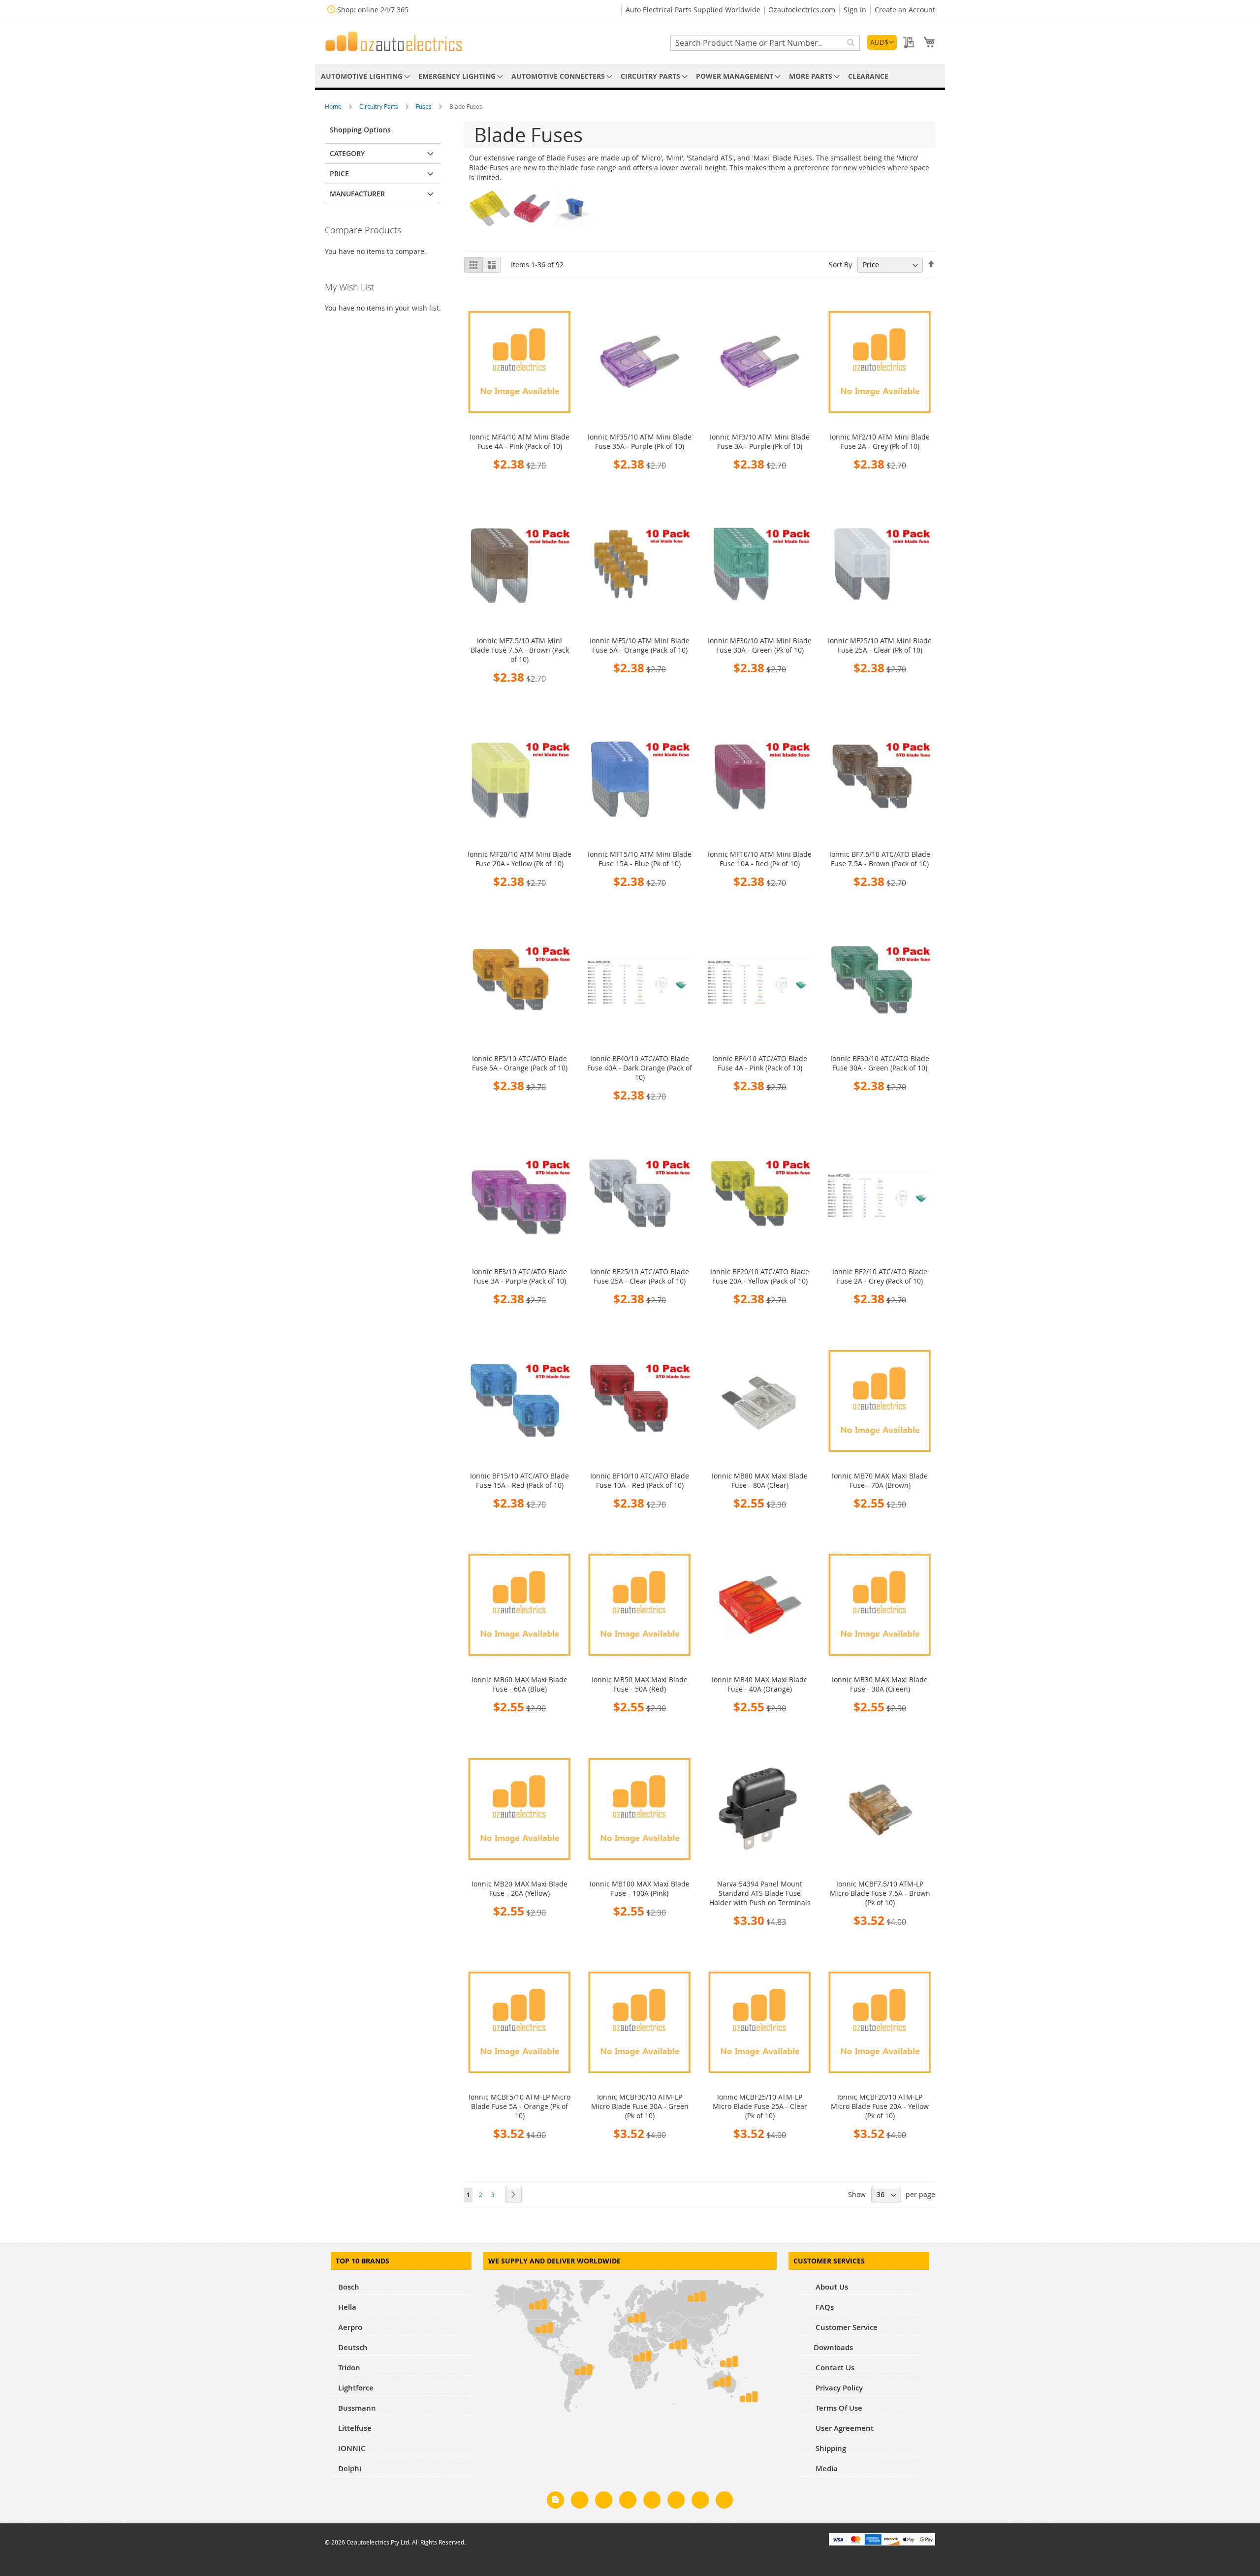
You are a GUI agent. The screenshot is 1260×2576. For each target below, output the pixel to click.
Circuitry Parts (379, 106)
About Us (831, 2287)
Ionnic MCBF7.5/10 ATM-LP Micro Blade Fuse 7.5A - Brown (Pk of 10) (880, 1893)
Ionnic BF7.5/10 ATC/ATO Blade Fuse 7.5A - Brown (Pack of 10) (880, 859)
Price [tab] (339, 173)
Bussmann (357, 2408)
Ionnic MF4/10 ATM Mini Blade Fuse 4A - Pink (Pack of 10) (520, 441)
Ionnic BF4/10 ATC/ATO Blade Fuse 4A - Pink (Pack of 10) (760, 1063)
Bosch (349, 2287)
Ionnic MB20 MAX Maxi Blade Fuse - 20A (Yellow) (520, 1888)
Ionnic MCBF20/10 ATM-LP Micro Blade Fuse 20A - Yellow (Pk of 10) (880, 2106)
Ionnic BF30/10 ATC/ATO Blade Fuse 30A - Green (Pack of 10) (880, 1063)
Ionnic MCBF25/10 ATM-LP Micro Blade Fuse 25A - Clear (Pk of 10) (760, 2106)
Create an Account (905, 10)
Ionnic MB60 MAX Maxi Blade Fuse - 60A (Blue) (520, 1684)
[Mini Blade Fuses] (532, 227)
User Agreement (844, 2428)
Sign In (855, 10)
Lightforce (356, 2388)
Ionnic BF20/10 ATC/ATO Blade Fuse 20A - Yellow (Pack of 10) (760, 1276)
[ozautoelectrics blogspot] (555, 2500)
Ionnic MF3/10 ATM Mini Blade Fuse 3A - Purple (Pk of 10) (760, 441)
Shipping (830, 2448)
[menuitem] (364, 76)
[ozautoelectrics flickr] (676, 2502)
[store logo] (394, 41)
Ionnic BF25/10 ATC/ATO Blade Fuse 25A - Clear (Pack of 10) (640, 1276)
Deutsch (353, 2347)
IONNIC (352, 2448)
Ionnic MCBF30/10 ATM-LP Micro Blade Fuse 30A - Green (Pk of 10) (640, 2106)
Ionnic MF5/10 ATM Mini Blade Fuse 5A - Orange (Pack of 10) (640, 645)
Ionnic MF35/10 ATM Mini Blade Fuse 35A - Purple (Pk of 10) (640, 441)
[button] (882, 42)
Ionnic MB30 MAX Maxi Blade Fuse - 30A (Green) (880, 1684)
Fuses (425, 106)
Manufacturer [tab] (357, 194)
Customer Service (846, 2327)
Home (334, 106)
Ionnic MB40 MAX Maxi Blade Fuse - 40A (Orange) (760, 1684)
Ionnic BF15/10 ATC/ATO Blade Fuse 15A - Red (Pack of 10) (520, 1480)
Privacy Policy (838, 2388)
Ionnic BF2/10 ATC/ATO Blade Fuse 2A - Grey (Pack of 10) (880, 1276)
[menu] (630, 76)
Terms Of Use (838, 2408)
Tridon (349, 2368)
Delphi (350, 2468)
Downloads (833, 2347)
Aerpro (350, 2327)
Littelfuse (355, 2428)
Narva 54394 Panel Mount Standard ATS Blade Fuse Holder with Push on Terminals (760, 1893)
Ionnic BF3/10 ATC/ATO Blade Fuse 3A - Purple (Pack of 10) (520, 1276)
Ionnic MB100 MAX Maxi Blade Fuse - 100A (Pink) (640, 1888)
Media (826, 2468)
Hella (347, 2307)
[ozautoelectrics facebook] (580, 2502)
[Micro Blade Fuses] (574, 227)
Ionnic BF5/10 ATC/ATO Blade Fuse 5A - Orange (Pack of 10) (520, 1063)
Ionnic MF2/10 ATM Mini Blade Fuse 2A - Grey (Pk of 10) (880, 441)
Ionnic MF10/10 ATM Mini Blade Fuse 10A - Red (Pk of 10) (760, 859)
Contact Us (834, 2368)
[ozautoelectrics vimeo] (724, 2502)
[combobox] (765, 43)
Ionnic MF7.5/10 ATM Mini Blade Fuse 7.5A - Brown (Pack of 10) (520, 650)
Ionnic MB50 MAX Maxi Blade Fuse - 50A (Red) (640, 1684)
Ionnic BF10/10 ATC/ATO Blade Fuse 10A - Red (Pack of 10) (640, 1480)
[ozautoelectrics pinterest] (652, 2502)
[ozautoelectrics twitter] (628, 2502)
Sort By (840, 265)
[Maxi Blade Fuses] (490, 227)
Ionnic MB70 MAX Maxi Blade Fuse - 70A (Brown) (880, 1480)
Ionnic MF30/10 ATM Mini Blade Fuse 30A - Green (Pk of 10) (760, 645)
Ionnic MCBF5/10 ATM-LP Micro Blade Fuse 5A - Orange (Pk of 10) (520, 2106)
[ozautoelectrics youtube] (700, 2502)
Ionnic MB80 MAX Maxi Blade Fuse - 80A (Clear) (760, 1480)
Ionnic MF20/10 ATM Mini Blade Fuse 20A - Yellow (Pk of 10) (520, 859)
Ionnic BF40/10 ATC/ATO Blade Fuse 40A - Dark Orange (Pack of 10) (640, 1068)
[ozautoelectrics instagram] (604, 2502)
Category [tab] (347, 153)
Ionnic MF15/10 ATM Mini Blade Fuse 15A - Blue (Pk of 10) (640, 859)
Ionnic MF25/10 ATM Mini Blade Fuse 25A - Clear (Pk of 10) (880, 645)
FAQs (824, 2307)
